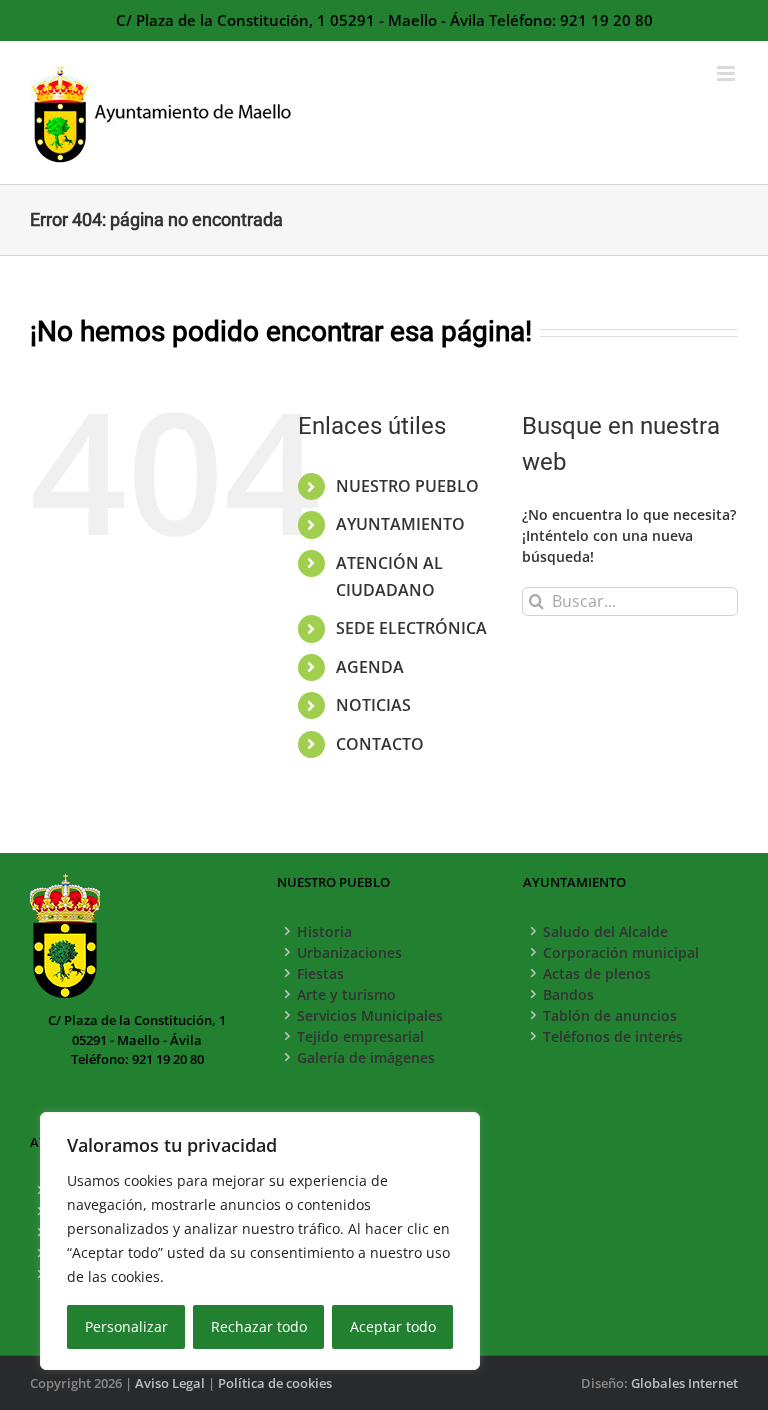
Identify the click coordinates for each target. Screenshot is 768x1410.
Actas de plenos (597, 973)
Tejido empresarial (360, 1036)
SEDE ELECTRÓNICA (411, 628)
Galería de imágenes (366, 1057)
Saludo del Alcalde (605, 931)
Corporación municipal (621, 952)
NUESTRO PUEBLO (407, 486)
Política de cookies (275, 1383)
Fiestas (320, 973)
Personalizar (126, 1326)
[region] (260, 1241)
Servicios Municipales (370, 1015)
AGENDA (370, 667)
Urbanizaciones (349, 952)
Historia (324, 931)
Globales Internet (684, 1383)
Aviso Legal (170, 1383)
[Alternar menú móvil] (727, 73)
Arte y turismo (346, 994)
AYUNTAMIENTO (400, 524)
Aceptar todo (393, 1326)
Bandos (568, 994)
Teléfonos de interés (613, 1036)
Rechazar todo (259, 1326)
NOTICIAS (373, 705)
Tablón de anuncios (610, 1015)
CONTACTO (380, 744)
